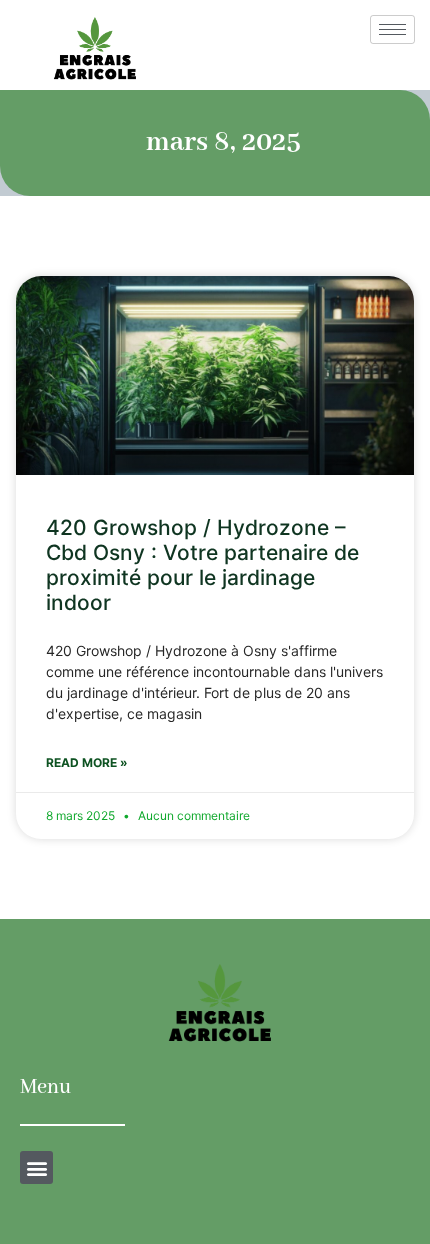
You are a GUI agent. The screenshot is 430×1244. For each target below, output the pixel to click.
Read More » (87, 762)
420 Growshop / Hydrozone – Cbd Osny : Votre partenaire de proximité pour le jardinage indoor (202, 565)
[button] (36, 1167)
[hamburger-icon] (392, 29)
